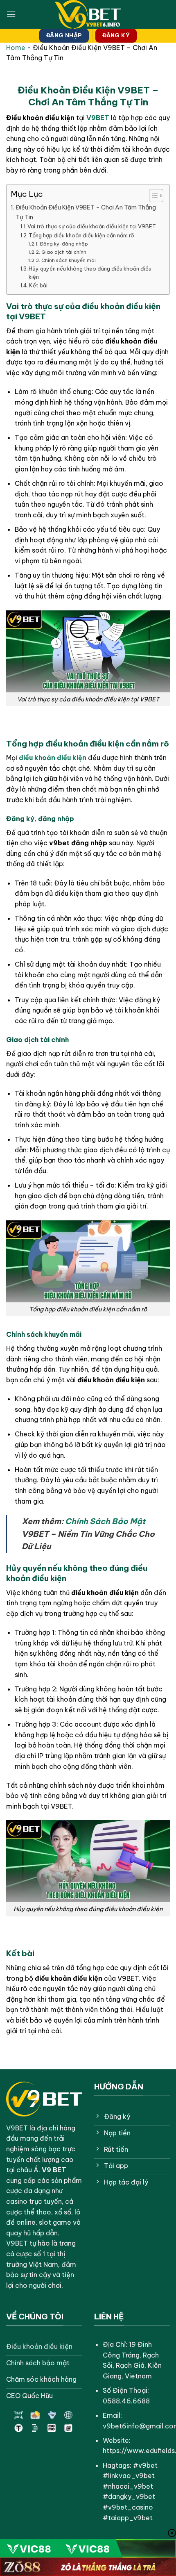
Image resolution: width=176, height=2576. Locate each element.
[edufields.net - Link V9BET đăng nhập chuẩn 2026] (88, 14)
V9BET (98, 118)
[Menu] (11, 14)
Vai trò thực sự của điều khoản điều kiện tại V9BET (92, 226)
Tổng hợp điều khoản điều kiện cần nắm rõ (81, 235)
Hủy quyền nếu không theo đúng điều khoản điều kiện (90, 273)
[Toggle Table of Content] (152, 196)
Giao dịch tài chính (64, 252)
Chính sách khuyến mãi (68, 260)
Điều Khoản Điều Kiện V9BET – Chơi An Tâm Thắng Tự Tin (86, 212)
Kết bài (38, 285)
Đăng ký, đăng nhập (64, 244)
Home (16, 48)
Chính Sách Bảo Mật (105, 1521)
